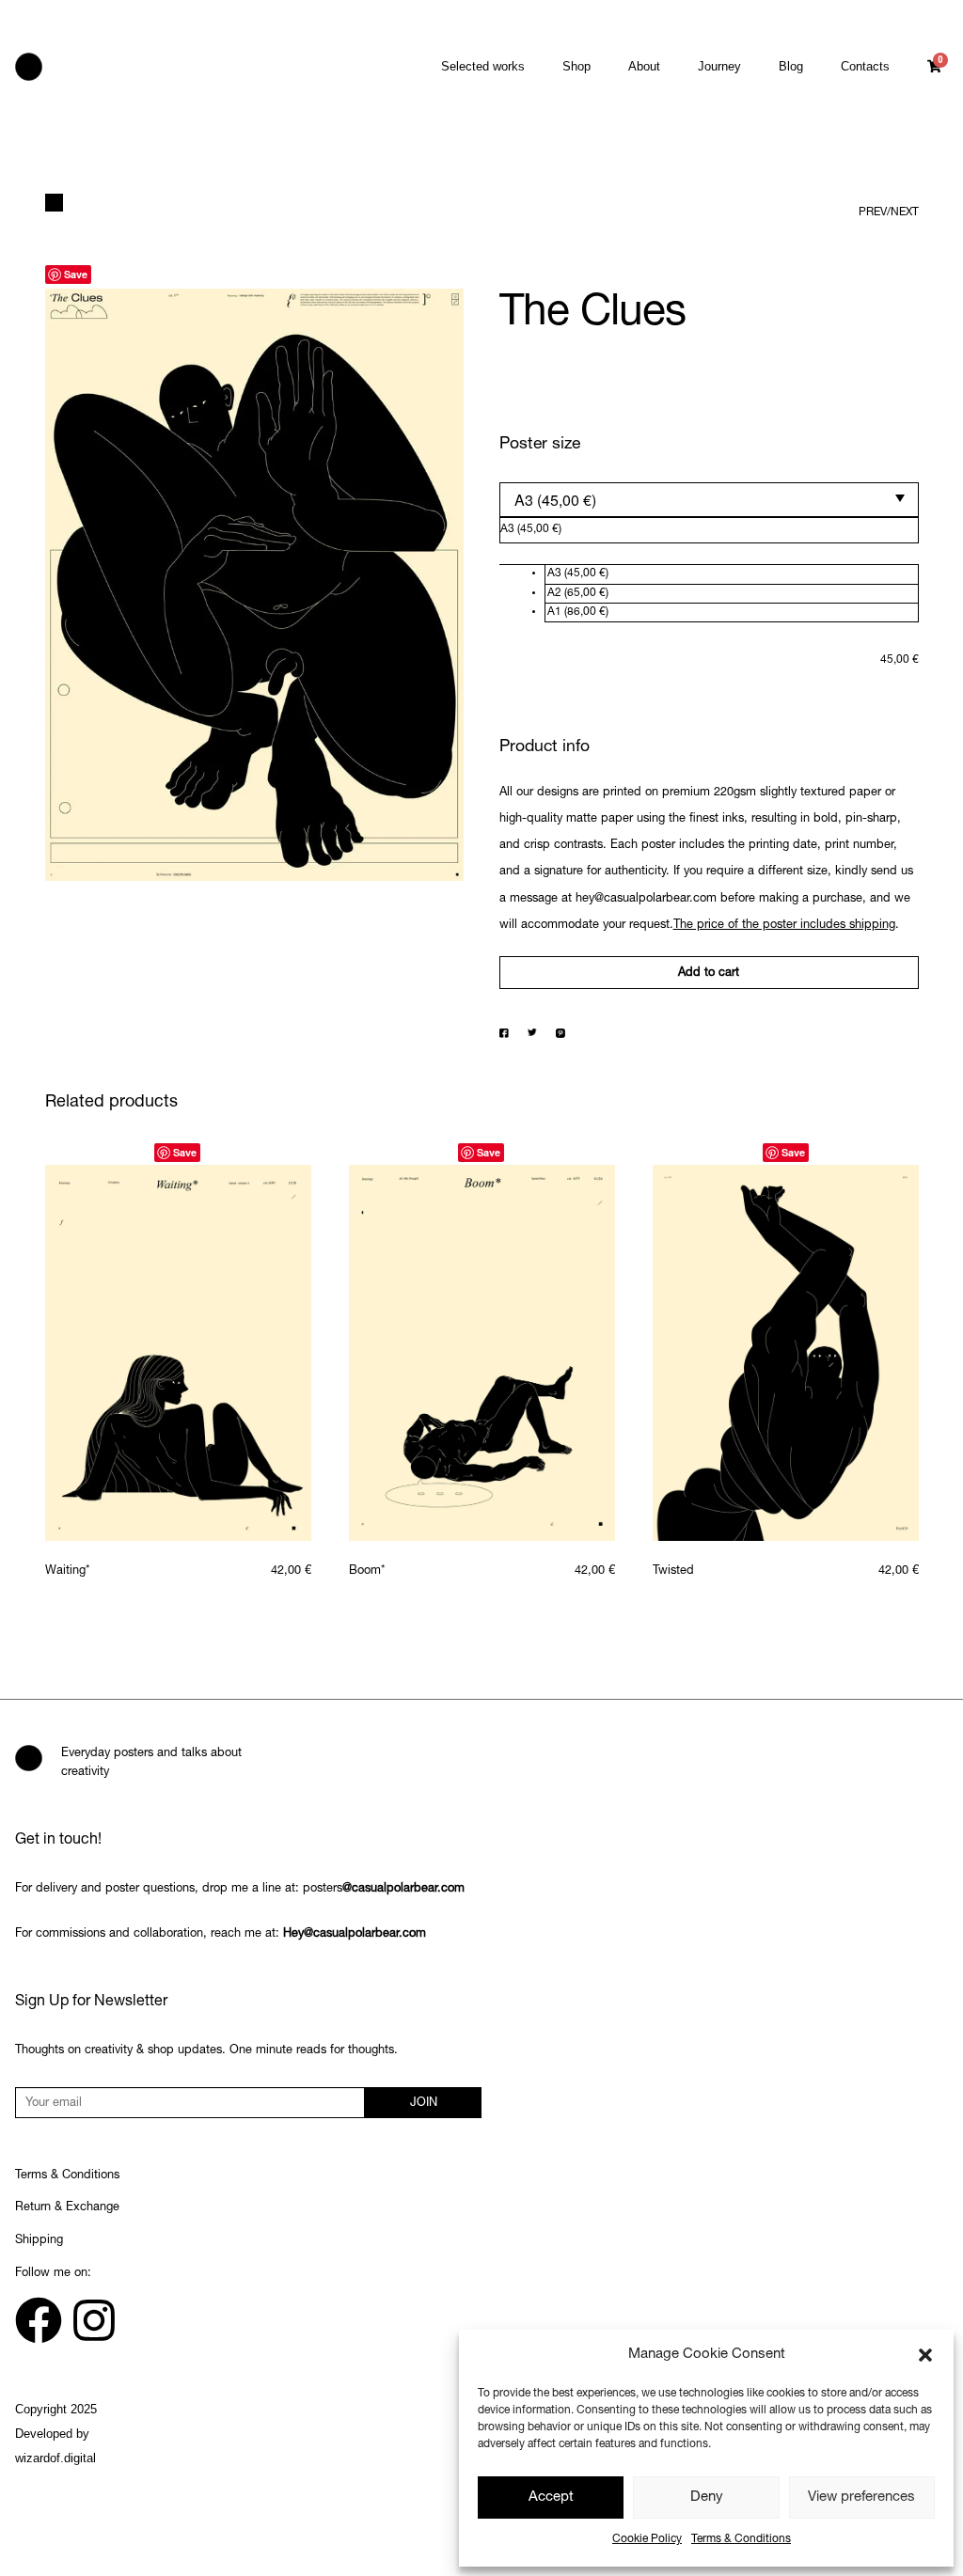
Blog (791, 66)
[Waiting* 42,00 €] (178, 1353)
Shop (576, 66)
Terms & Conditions (741, 2539)
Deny (707, 2497)
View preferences (861, 2497)
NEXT (905, 212)
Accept (551, 2497)
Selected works (483, 66)
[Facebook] (39, 2320)
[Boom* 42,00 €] (482, 1353)
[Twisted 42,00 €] (786, 1353)
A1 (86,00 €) (578, 612)
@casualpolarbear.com (403, 1889)
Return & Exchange (67, 2208)
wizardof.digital (55, 2458)
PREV (873, 212)
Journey (719, 66)
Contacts (865, 66)
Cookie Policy (647, 2539)
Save (76, 274)
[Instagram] (94, 2320)
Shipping (39, 2241)
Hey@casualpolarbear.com (355, 1934)
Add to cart (709, 974)
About (644, 66)
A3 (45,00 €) (578, 573)
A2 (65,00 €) (578, 593)
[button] (925, 2355)
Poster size (540, 445)
